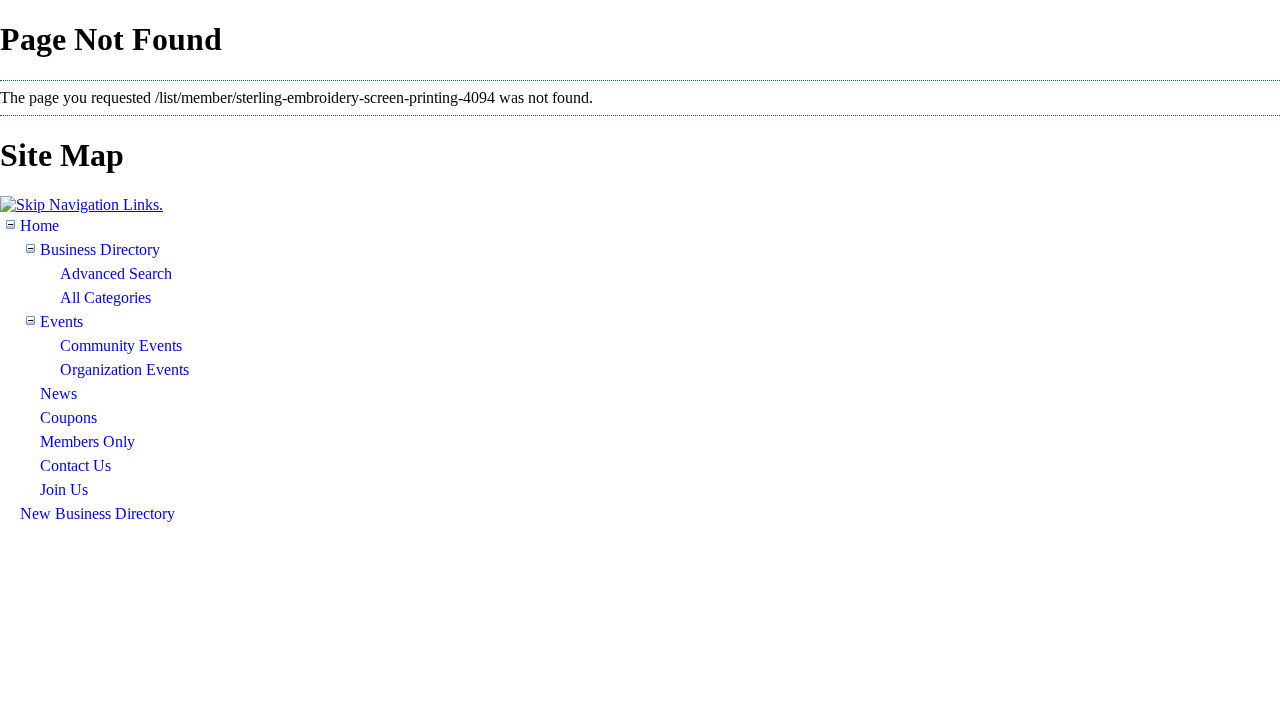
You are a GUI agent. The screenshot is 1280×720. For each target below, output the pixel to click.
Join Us (64, 489)
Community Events (121, 345)
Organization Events (124, 369)
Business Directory (100, 249)
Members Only (87, 441)
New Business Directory (97, 513)
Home (39, 225)
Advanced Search (116, 273)
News (58, 393)
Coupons (68, 417)
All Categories (105, 297)
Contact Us (75, 465)
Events (61, 321)
